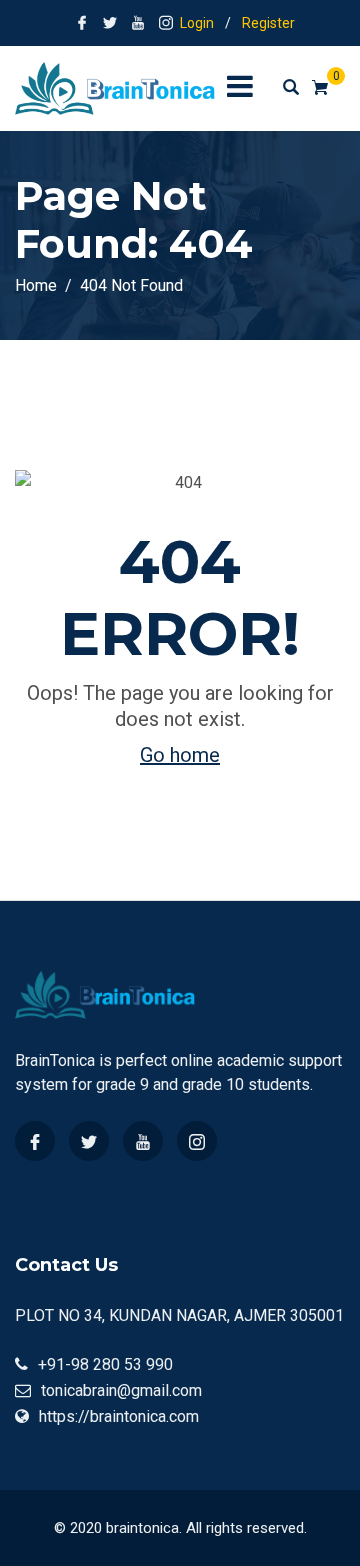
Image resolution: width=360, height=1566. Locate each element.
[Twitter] (89, 1141)
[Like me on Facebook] (82, 23)
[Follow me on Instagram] (166, 23)
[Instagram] (197, 1141)
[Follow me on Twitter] (110, 23)
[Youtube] (143, 1141)
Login (197, 23)
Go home (180, 755)
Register (268, 23)
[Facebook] (35, 1141)
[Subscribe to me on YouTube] (138, 23)
